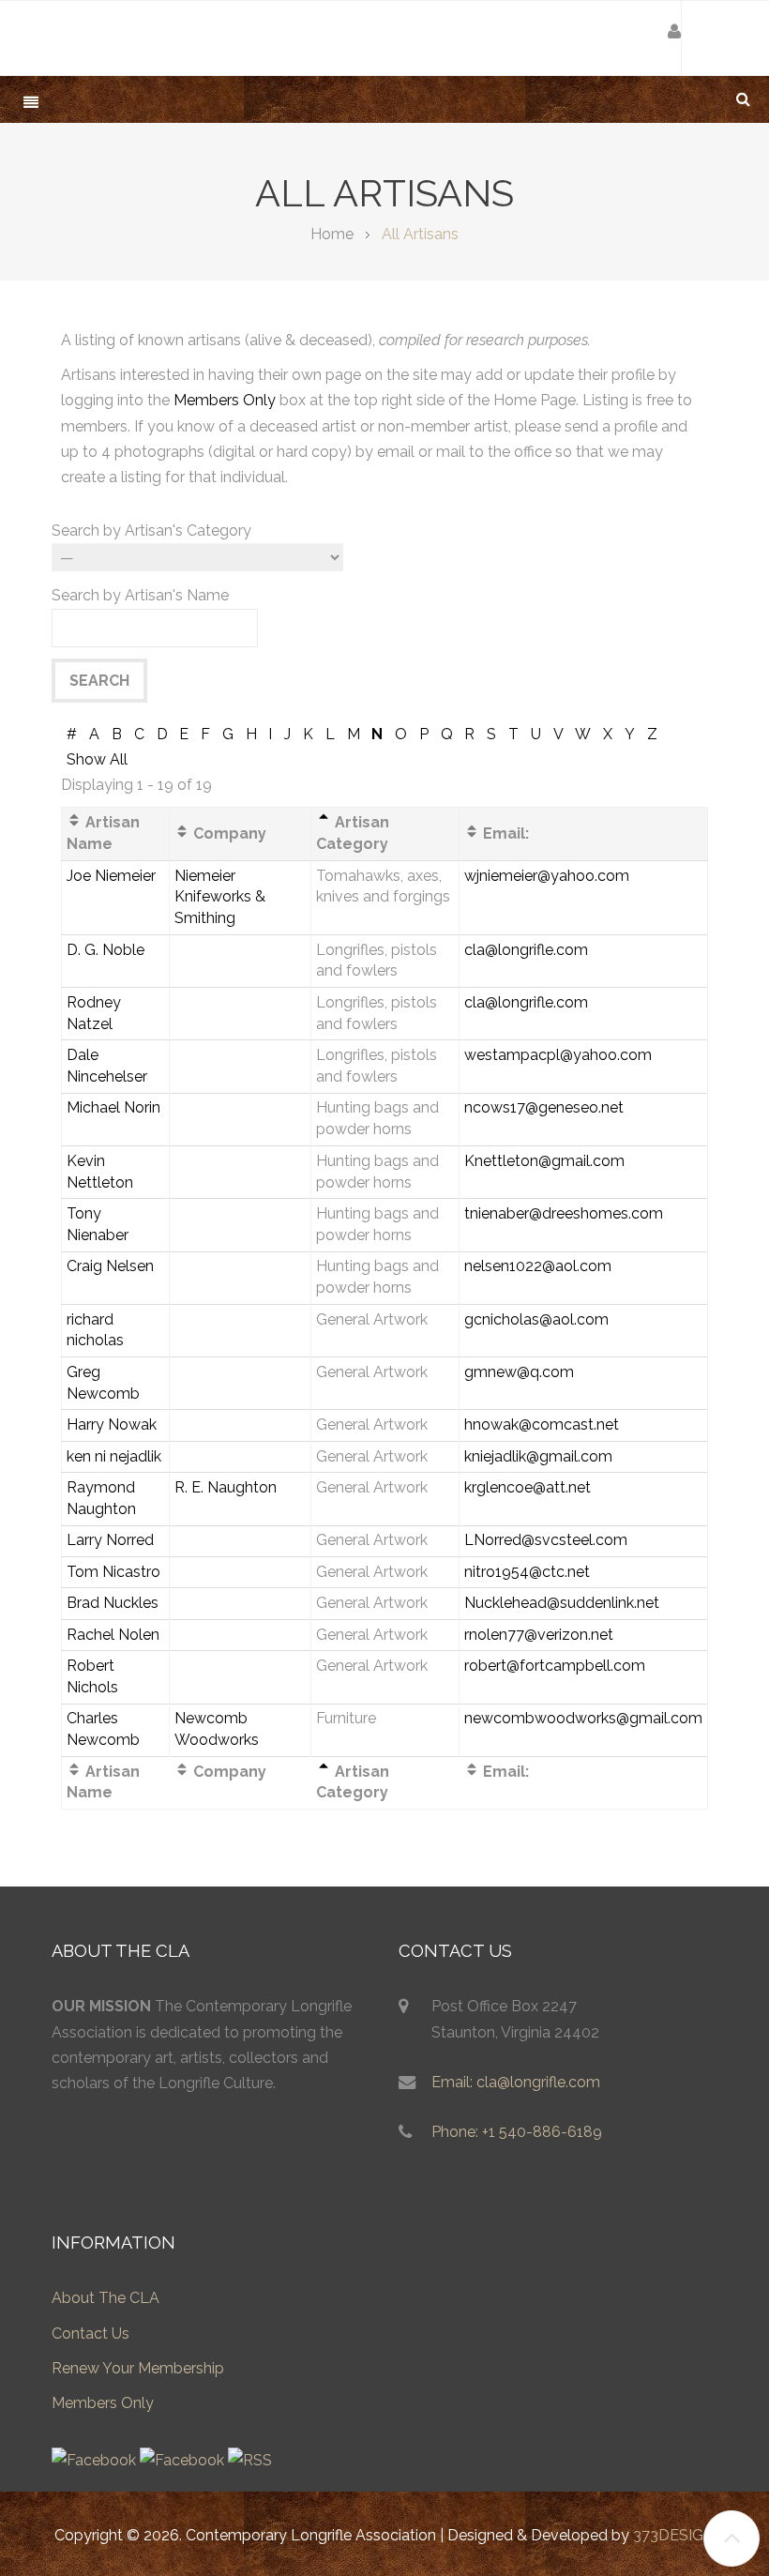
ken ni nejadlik (114, 1456)
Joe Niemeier (111, 876)
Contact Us (90, 2334)
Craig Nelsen (110, 1266)
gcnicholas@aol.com (536, 1319)
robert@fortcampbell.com (555, 1666)
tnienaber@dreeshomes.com (564, 1213)
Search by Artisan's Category (151, 530)
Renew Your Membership (138, 2368)
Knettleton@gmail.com (544, 1161)
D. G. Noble (106, 950)
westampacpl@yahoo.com (558, 1055)
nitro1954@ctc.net (527, 1572)
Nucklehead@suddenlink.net (562, 1603)
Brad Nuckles (113, 1603)
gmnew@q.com (519, 1372)
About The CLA (106, 2298)
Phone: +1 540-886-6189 (517, 2132)
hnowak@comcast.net (542, 1424)
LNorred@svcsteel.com (546, 1540)
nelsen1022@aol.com (538, 1266)
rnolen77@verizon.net (539, 1635)
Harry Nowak (112, 1424)
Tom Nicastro (113, 1572)
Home (332, 234)
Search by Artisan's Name (140, 595)
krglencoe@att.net (528, 1487)
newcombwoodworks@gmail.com (583, 1718)
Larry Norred (110, 1540)
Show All (97, 759)
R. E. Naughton (226, 1487)
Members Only (225, 400)
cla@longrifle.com (526, 950)
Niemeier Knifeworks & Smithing (220, 897)
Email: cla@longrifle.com (516, 2082)
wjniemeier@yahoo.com (547, 876)
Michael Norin (113, 1107)
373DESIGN (674, 2535)
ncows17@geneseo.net (544, 1107)
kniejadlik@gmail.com (538, 1456)
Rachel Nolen (113, 1635)
